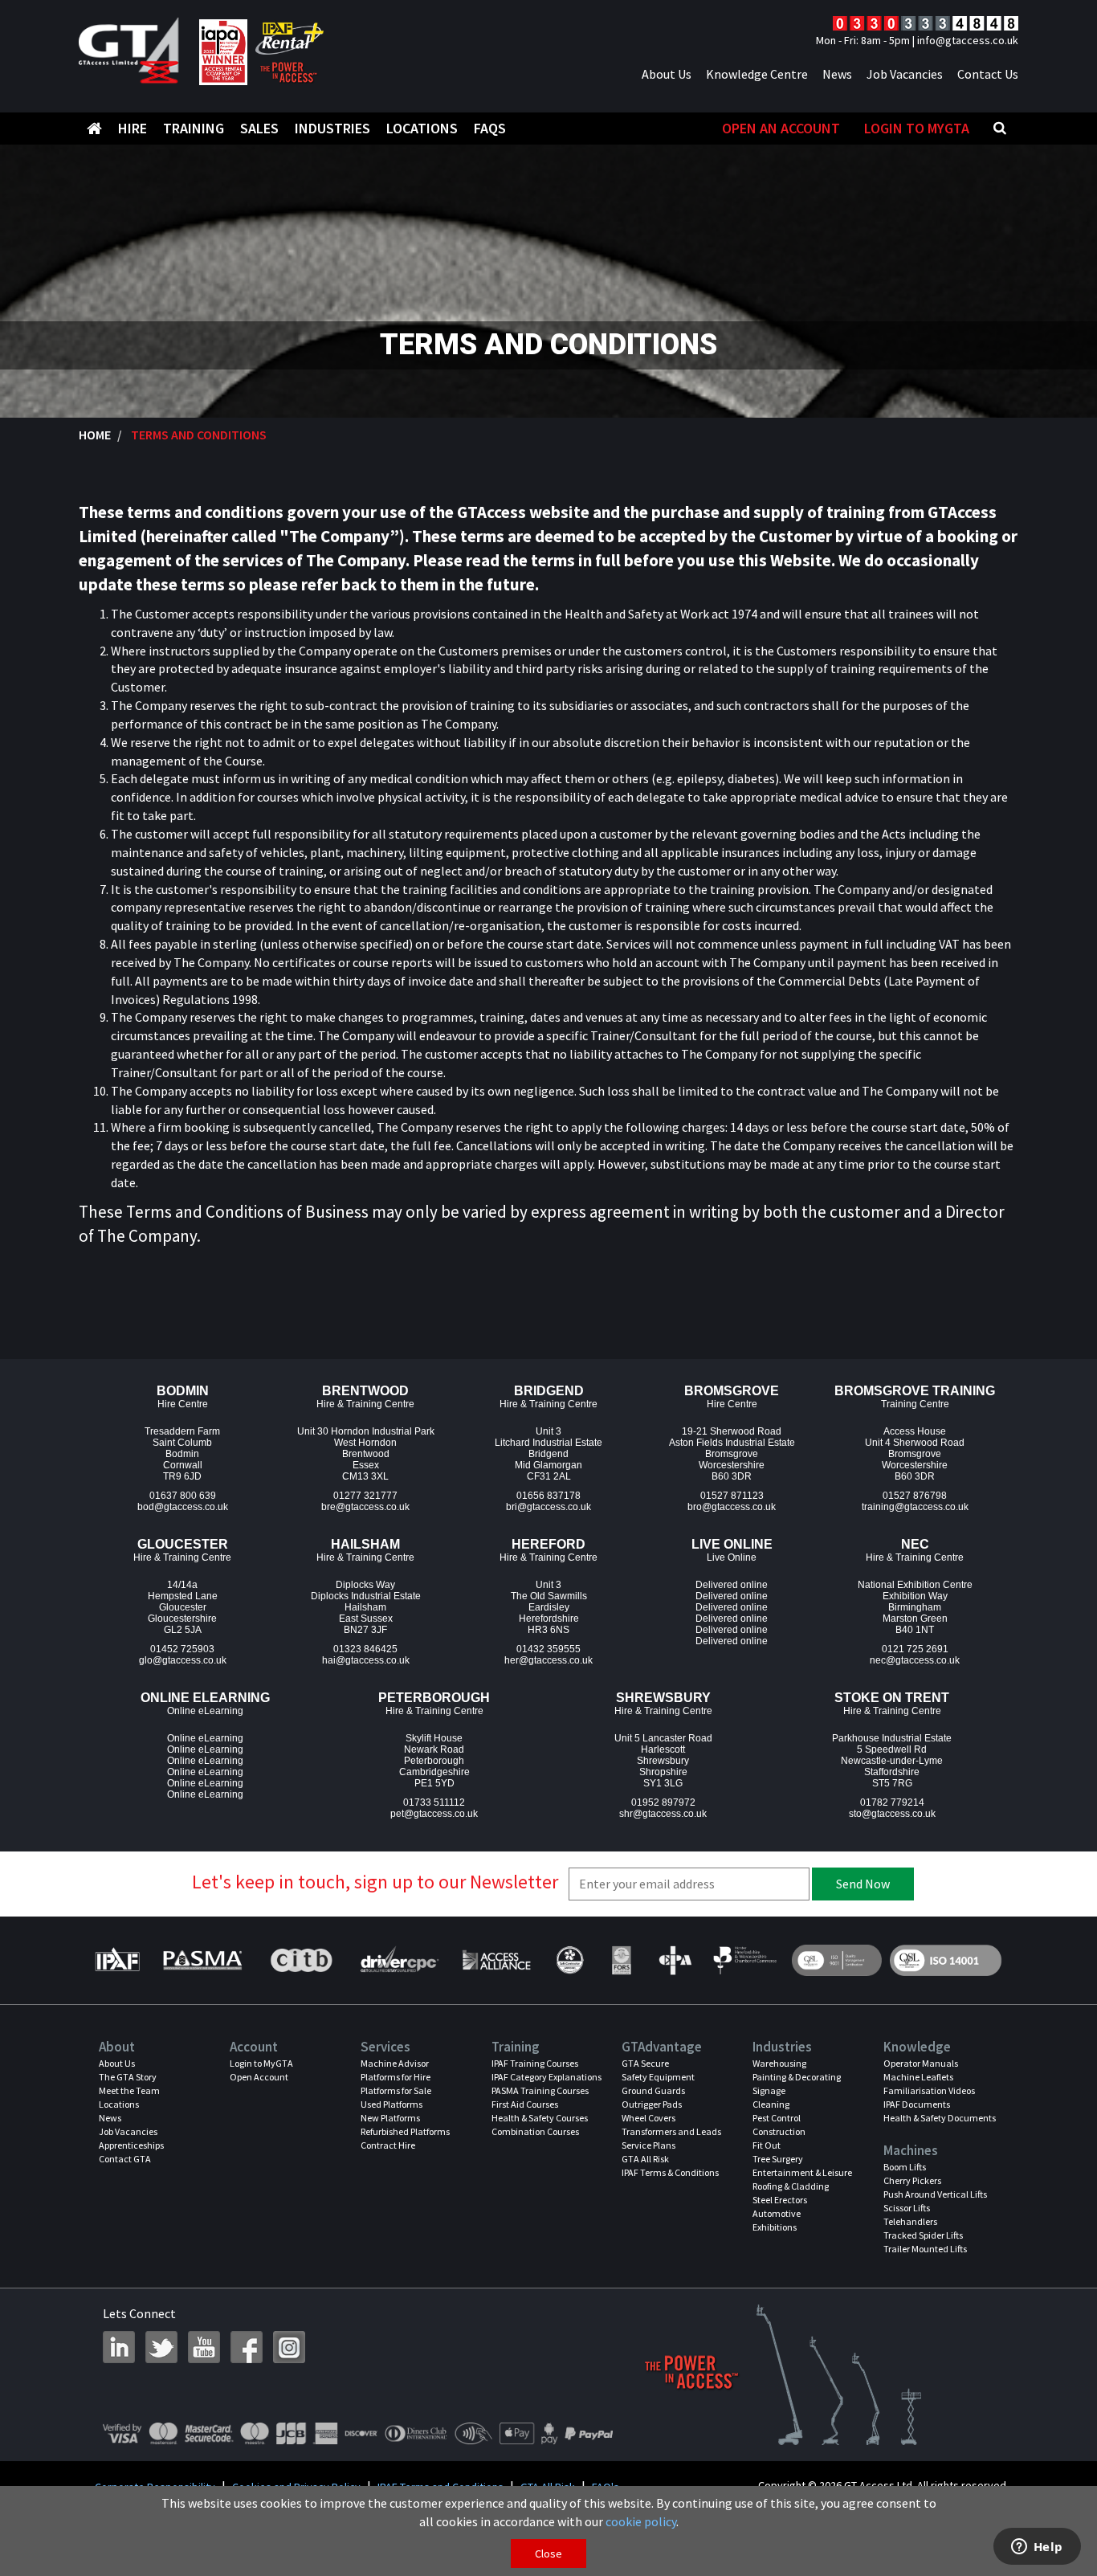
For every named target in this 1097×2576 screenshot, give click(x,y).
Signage (769, 2090)
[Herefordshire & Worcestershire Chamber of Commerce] (746, 1960)
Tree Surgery (778, 2159)
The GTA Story (128, 2077)
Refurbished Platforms (405, 2131)
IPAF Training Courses (535, 2063)
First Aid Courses (525, 2104)
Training (194, 128)
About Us (667, 74)
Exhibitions (775, 2227)
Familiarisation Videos (929, 2090)
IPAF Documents (917, 2104)
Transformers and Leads (671, 2131)
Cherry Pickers (912, 2180)
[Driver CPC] (398, 1960)
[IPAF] (121, 1960)
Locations (422, 128)
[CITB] (300, 1960)
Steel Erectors (780, 2200)
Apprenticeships (131, 2145)
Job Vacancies (905, 74)
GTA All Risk (645, 2159)
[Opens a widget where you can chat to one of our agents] (1037, 2548)
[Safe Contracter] (570, 1960)
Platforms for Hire (396, 2077)
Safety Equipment (658, 2077)
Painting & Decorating (797, 2077)
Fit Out (767, 2145)
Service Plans (648, 2145)
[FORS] (621, 1960)
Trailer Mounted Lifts (925, 2249)
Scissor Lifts (907, 2208)
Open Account (259, 2077)
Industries (332, 128)
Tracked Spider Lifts (923, 2235)
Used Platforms (391, 2104)
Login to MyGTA (917, 128)
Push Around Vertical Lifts (935, 2194)
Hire (133, 128)
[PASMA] (202, 1960)
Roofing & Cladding (791, 2186)
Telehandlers (910, 2221)
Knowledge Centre (757, 74)
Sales (259, 128)
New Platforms (390, 2118)
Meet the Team (129, 2090)
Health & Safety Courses (540, 2118)
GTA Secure (645, 2063)
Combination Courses (535, 2131)
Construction (779, 2131)
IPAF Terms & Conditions (670, 2172)
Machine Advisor (395, 2063)
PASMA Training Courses (540, 2090)
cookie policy (641, 2521)
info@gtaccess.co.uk (968, 40)
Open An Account (781, 128)
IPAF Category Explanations (546, 2077)
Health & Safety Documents (940, 2118)
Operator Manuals (921, 2063)
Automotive (777, 2213)
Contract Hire (388, 2145)
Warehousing (779, 2063)
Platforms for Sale (396, 2090)
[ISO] (837, 1960)
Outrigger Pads (652, 2104)
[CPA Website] (674, 1960)
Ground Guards (653, 2090)
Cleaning (771, 2104)
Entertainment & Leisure (802, 2172)
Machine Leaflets (918, 2077)
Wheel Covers (648, 2118)
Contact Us (988, 74)
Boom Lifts (905, 2167)
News (837, 74)
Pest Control (777, 2118)
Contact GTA (125, 2159)
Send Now (863, 1884)
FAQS (490, 128)
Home (95, 435)
